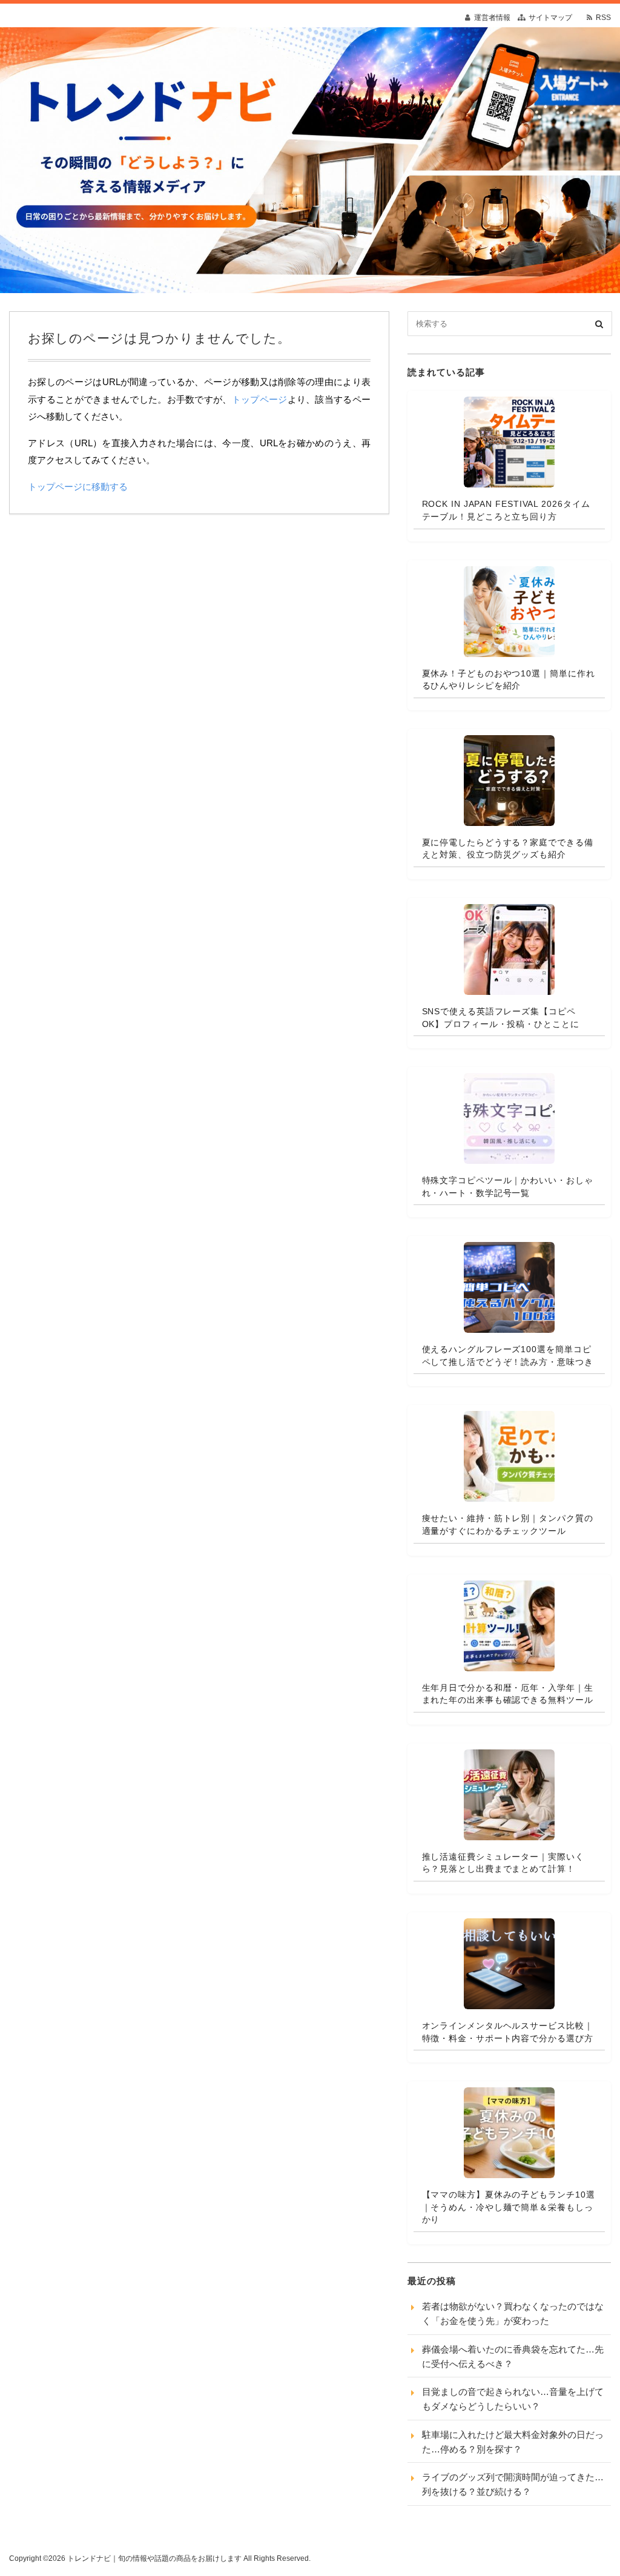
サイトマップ (550, 18)
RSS (603, 18)
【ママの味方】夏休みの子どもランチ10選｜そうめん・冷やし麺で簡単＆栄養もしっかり (509, 2207)
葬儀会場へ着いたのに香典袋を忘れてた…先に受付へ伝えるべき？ (513, 2356)
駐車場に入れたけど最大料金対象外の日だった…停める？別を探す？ (513, 2442)
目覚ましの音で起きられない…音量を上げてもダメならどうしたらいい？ (513, 2399)
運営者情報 (492, 18)
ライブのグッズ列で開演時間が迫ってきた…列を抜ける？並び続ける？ (513, 2484)
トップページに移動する (78, 487)
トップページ (260, 399)
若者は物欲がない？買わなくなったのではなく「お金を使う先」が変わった (513, 2313)
